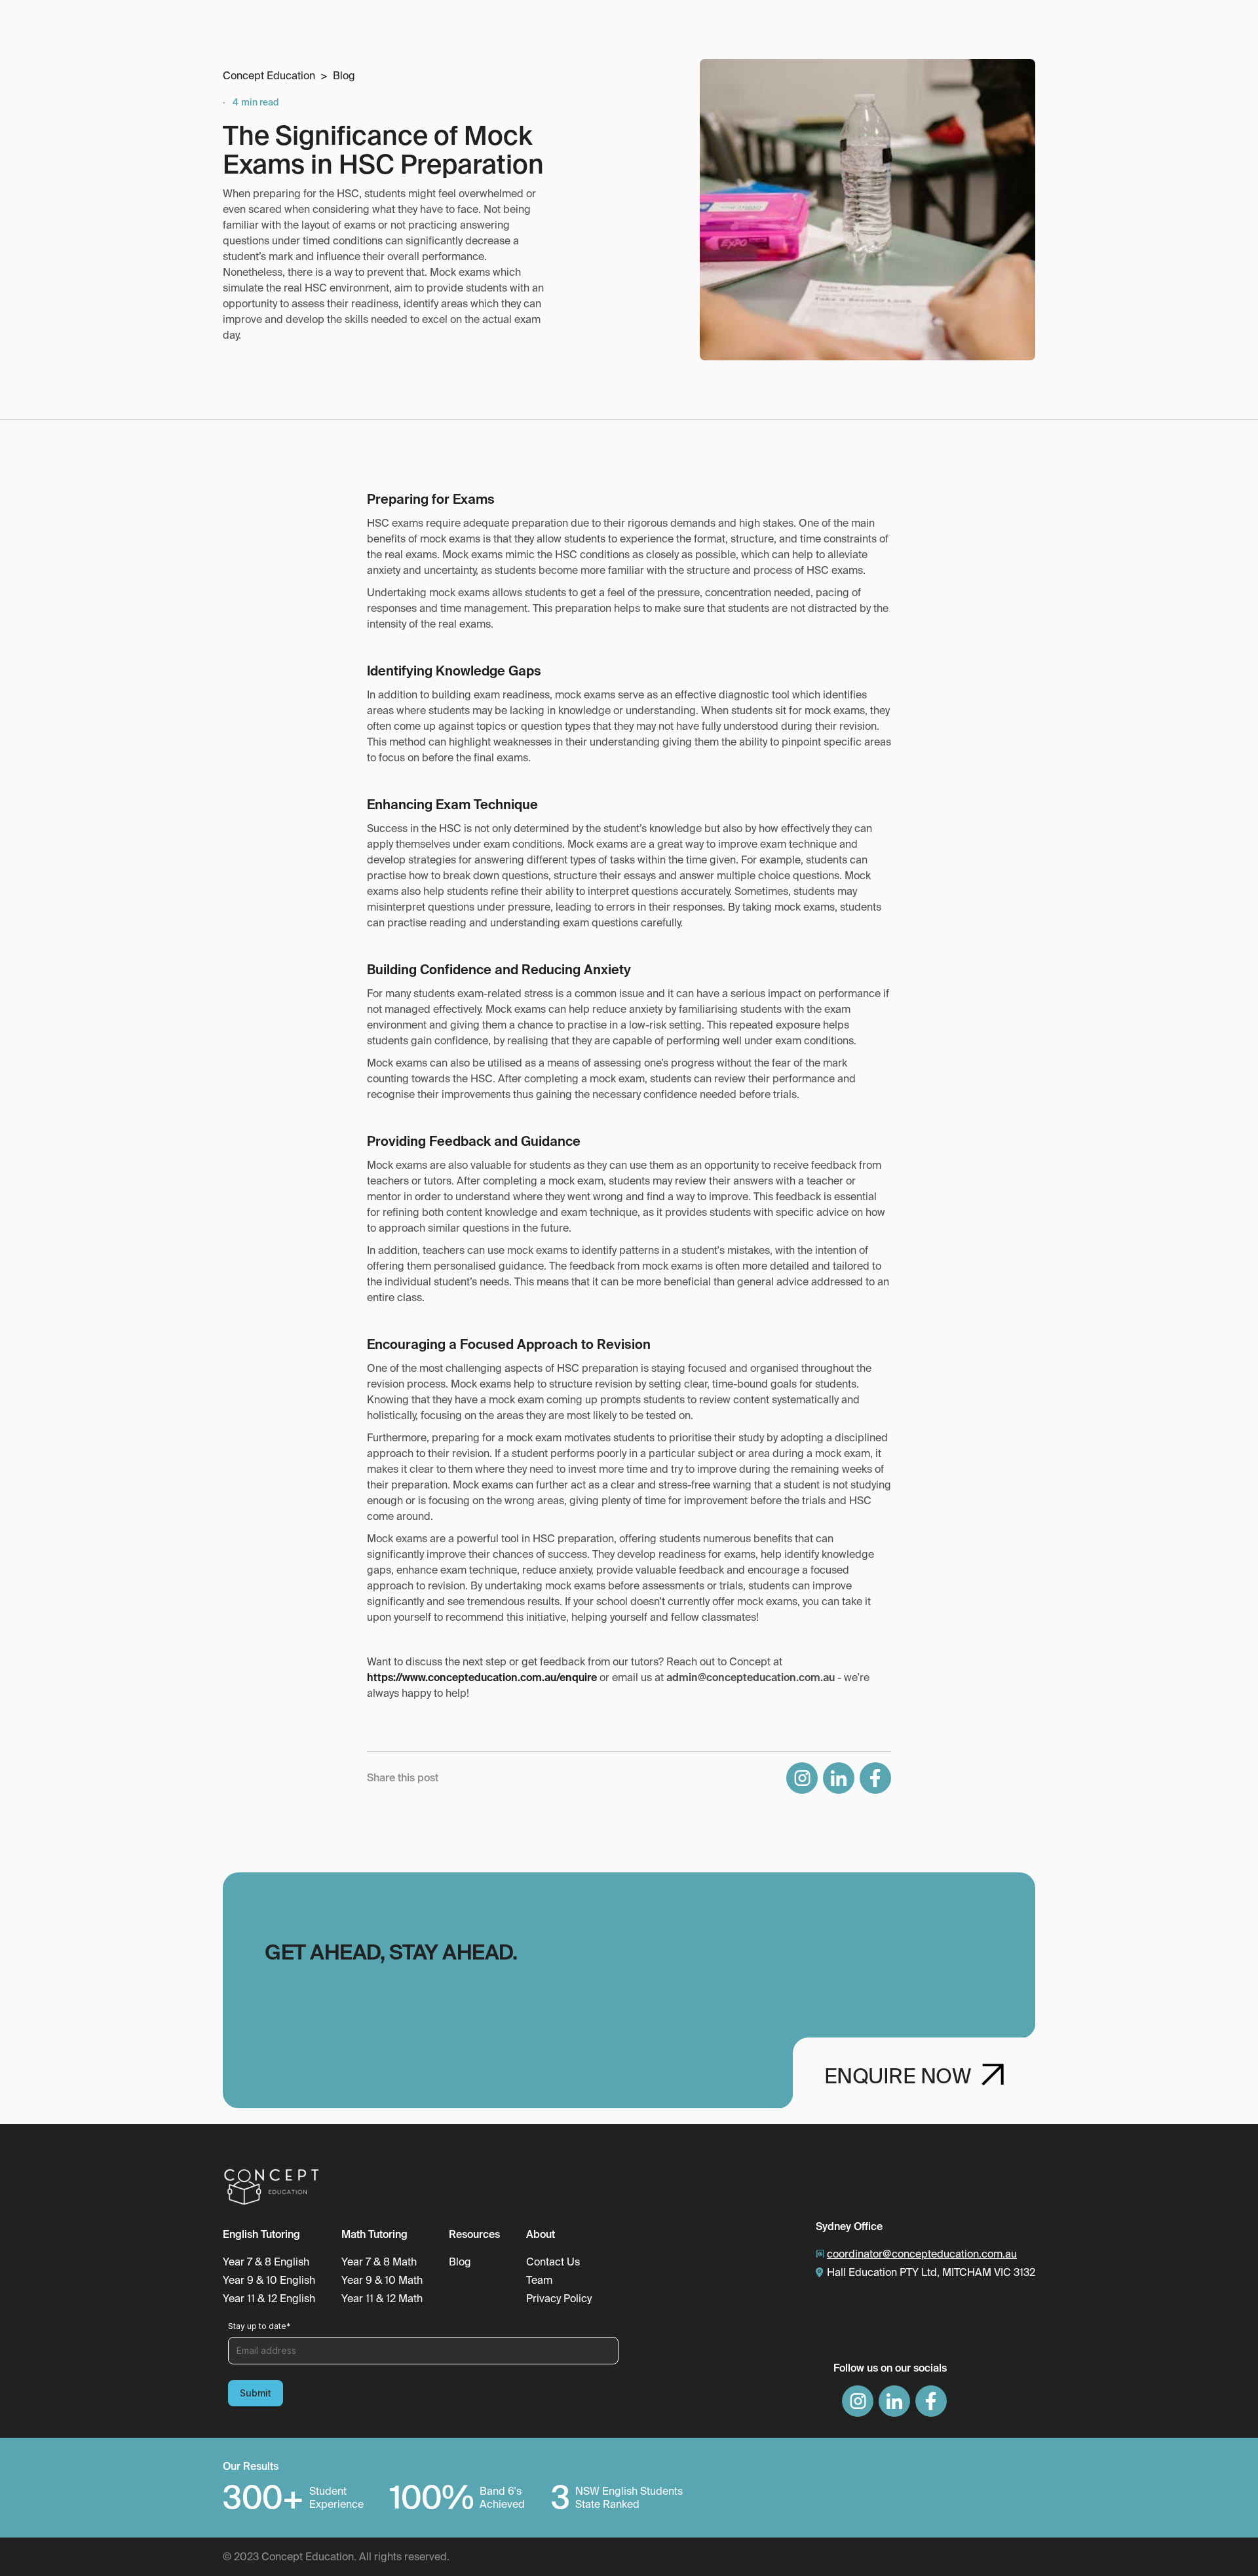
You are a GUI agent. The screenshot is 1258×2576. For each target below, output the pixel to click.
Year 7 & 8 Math (379, 2262)
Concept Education (269, 76)
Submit (256, 2393)
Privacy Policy (559, 2299)
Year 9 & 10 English (269, 2281)
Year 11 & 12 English (269, 2299)
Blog (344, 76)
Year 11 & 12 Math (382, 2299)
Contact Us (553, 2262)
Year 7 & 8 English (266, 2262)
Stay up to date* (259, 2326)
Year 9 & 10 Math (382, 2281)
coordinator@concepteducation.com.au (922, 2254)
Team (539, 2281)
